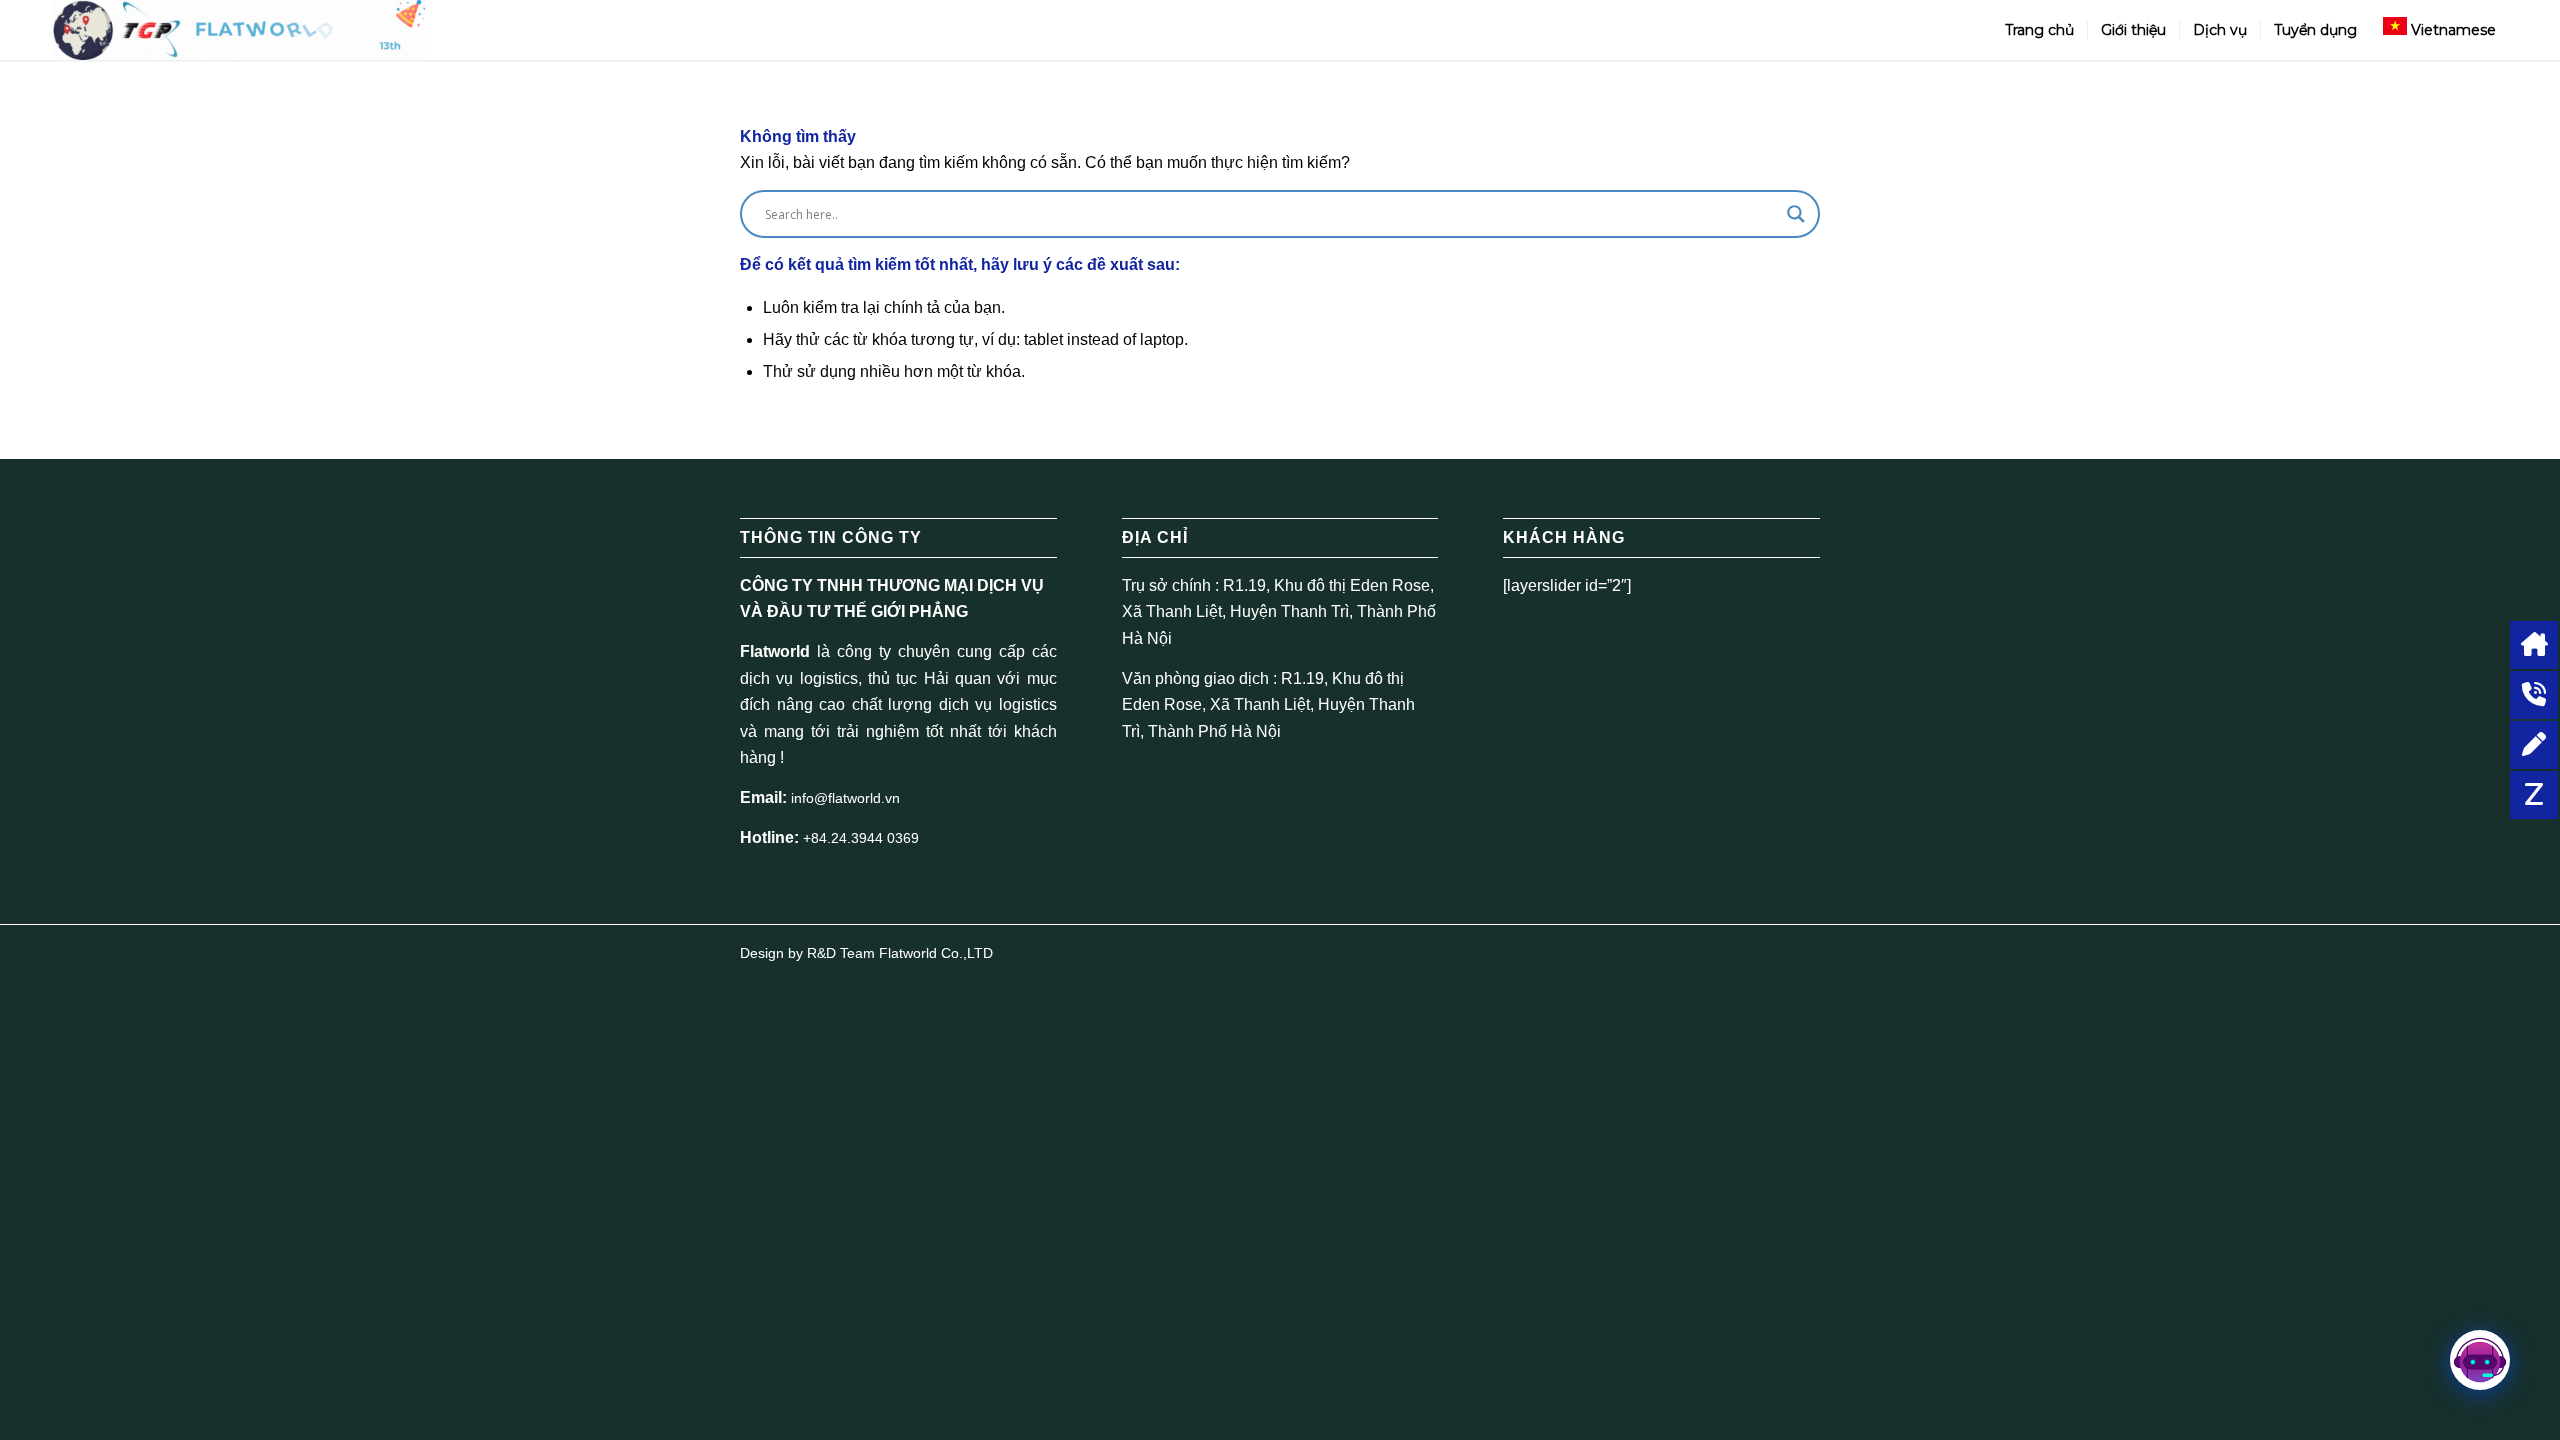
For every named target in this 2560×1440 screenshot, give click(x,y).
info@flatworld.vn (845, 798)
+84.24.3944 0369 (861, 838)
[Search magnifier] (1796, 214)
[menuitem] (2039, 30)
